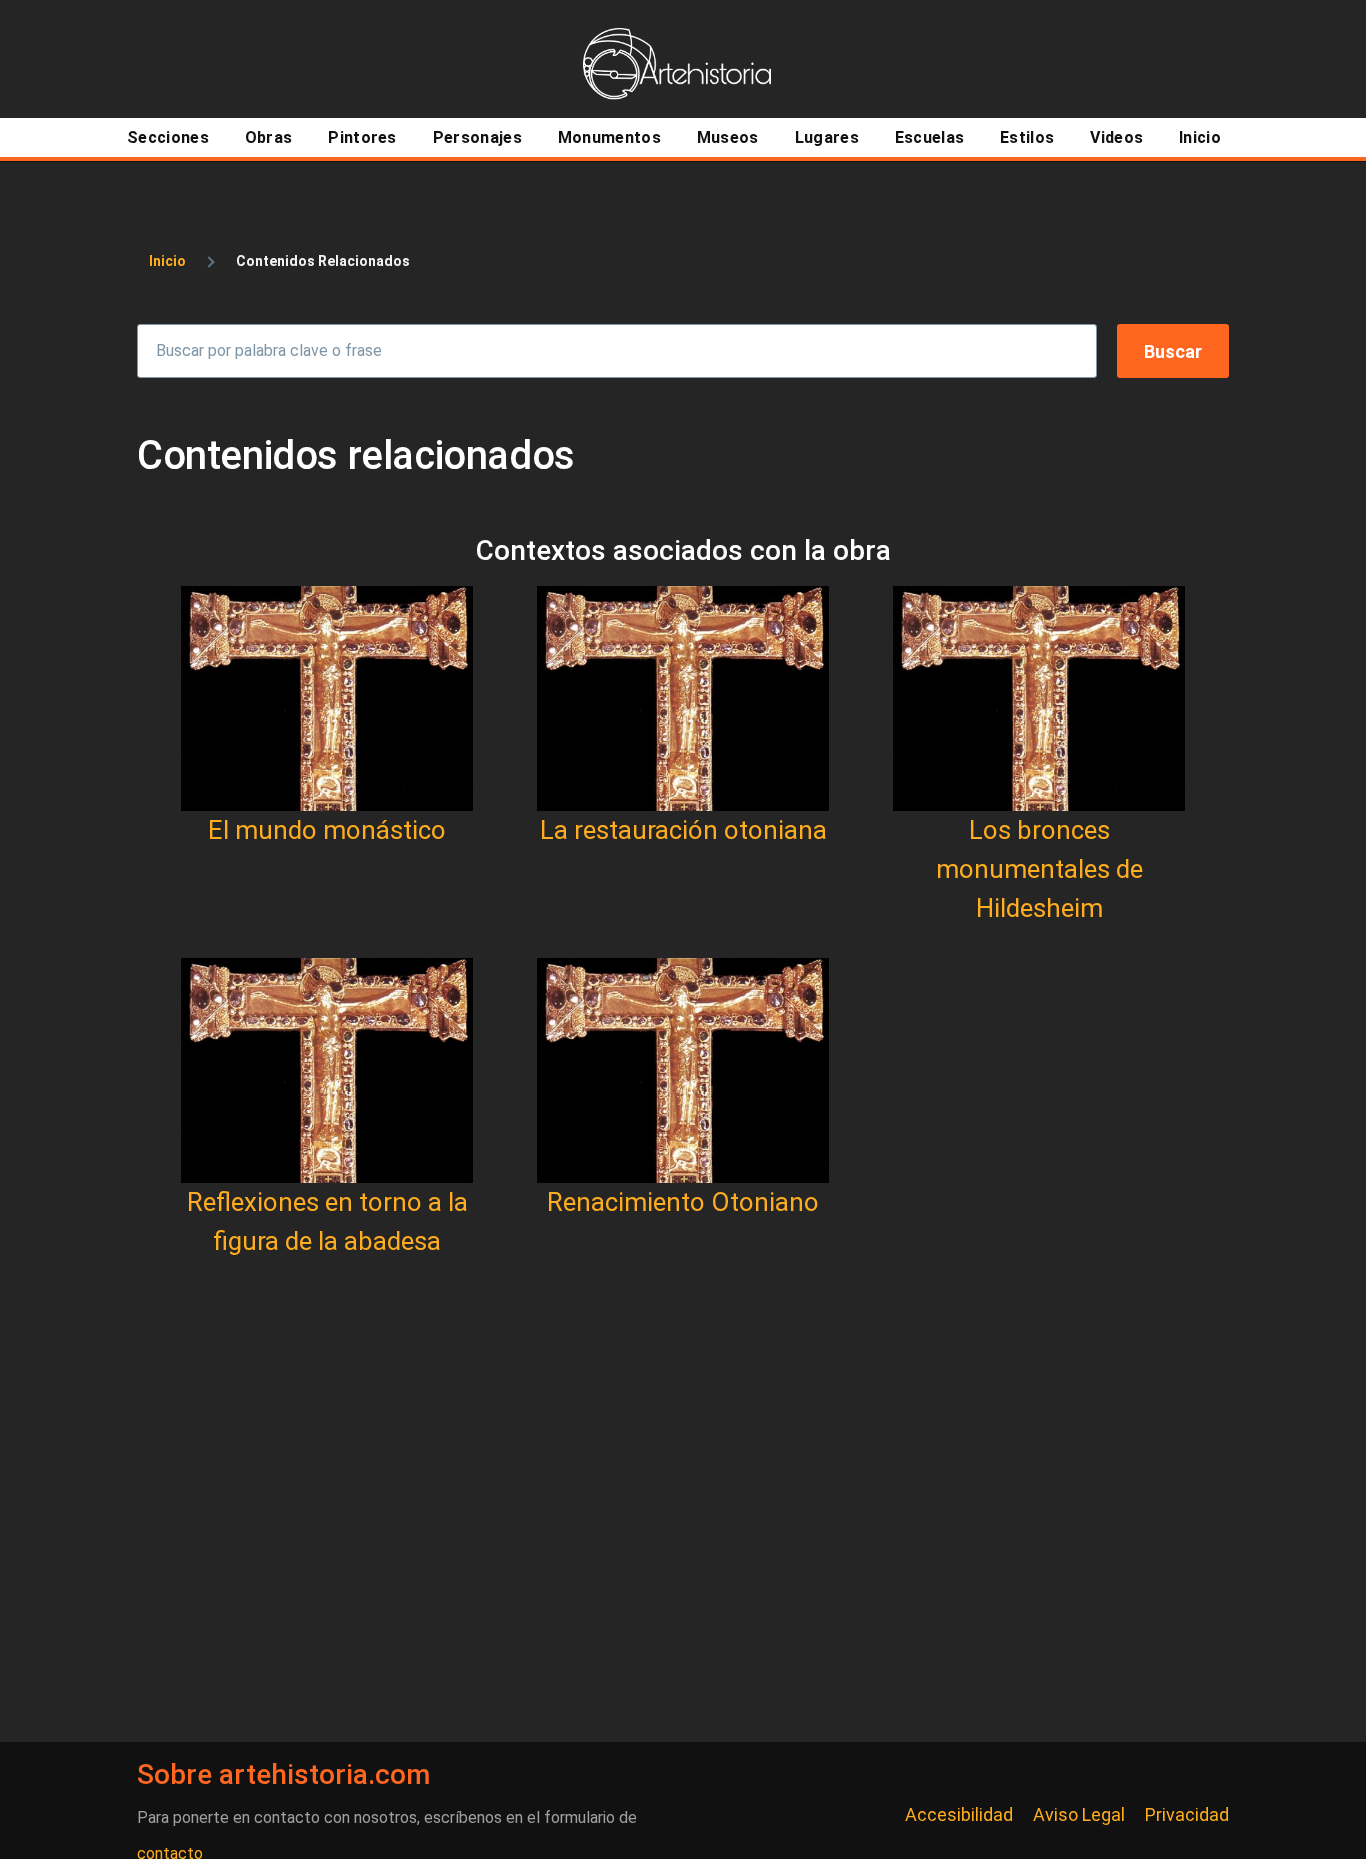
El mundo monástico (327, 830)
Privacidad (1187, 1814)
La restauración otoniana (683, 830)
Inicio (167, 261)
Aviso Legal (1079, 1814)
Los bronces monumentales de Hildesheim (1039, 869)
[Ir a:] (327, 698)
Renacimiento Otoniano (683, 1202)
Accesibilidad (959, 1814)
